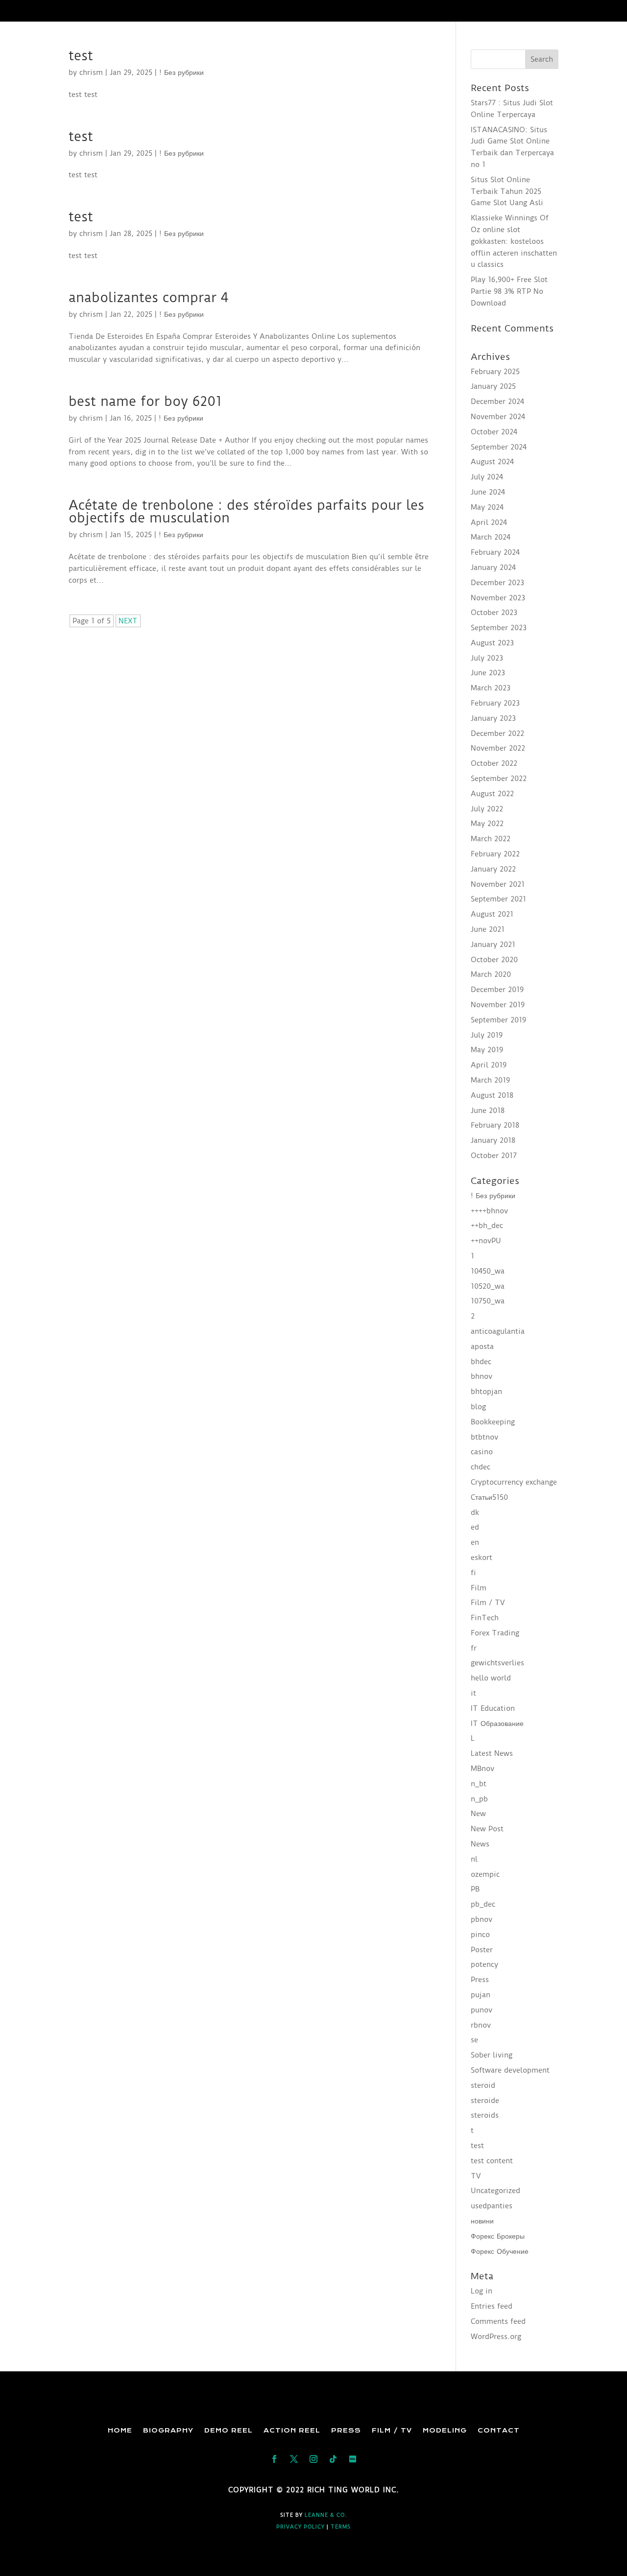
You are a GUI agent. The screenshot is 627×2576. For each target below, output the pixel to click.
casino (482, 1452)
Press (480, 1980)
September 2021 (498, 899)
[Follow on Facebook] (274, 2459)
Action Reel (292, 2430)
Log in (482, 2291)
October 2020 (494, 960)
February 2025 (495, 372)
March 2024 (491, 537)
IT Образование (497, 1724)
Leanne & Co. (326, 2515)
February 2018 (495, 1125)
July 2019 (487, 1035)
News (480, 1844)
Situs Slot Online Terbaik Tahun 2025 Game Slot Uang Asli (507, 191)
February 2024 (495, 552)
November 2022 (498, 748)
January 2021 (493, 945)
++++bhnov (489, 1211)
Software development (510, 2070)
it (473, 1693)
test (81, 56)
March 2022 (491, 839)
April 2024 (489, 522)
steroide (485, 2101)
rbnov (481, 2025)
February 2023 (495, 703)
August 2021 (492, 914)
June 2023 (488, 673)
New (478, 1814)
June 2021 (488, 929)
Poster (482, 1950)
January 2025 (493, 386)
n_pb (479, 1799)
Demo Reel (229, 2430)
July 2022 (487, 809)
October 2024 (494, 432)
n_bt (479, 1784)
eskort (482, 1558)
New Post (487, 1829)
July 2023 (487, 658)
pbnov (482, 1919)
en (475, 1542)
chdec (481, 1467)
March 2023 (491, 688)
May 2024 (487, 507)
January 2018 (493, 1140)
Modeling (445, 2430)
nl (474, 1859)
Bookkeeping (493, 1422)
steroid (483, 2085)
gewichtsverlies (497, 1663)
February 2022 (495, 854)
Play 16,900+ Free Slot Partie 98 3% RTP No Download (509, 291)
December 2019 (497, 990)
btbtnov (484, 1437)
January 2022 (493, 869)
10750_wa (488, 1301)
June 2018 (488, 1111)
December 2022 (497, 733)
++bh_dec (487, 1226)
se (474, 2040)
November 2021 (498, 884)
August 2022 (492, 794)
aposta (482, 1347)
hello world (491, 1678)
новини (482, 2221)
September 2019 (498, 1020)
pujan (481, 1995)
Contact (499, 2430)
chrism (91, 72)
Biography (168, 2430)
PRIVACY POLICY (301, 2527)
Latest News (492, 1753)
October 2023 (494, 613)
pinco (480, 1935)
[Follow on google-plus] (333, 2459)
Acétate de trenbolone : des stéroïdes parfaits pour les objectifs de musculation (246, 511)
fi (473, 1573)
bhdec (481, 1362)
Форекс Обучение (500, 2251)
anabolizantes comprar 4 (148, 297)
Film (479, 1588)
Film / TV (488, 1603)
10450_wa (488, 1271)
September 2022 (499, 779)
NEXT (128, 621)
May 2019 (487, 1050)
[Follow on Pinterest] (353, 2459)
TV (476, 2176)
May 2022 (487, 824)
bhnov (482, 1376)
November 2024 (498, 417)
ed (475, 1527)
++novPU (486, 1241)
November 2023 (498, 598)
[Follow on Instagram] (313, 2459)
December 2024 (497, 402)
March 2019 (490, 1080)
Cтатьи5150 (489, 1497)
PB (475, 1889)
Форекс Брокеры (498, 2236)
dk (475, 1513)
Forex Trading (495, 1633)
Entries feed (492, 2306)
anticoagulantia (498, 1331)
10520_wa (488, 1286)
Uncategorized (495, 2191)
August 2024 (492, 462)
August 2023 (492, 643)
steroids (485, 2115)
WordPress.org (496, 2337)
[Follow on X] (294, 2459)
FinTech (485, 1618)
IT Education (493, 1708)
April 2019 (489, 1065)
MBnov (482, 1769)
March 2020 (491, 974)
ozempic (485, 1874)
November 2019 (498, 1005)
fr (474, 1648)
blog (478, 1407)
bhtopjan (486, 1392)
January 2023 (493, 718)
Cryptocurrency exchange (514, 1482)
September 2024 (499, 447)
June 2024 (488, 492)
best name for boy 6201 (145, 401)
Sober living (492, 2055)
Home (120, 2430)
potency (484, 1964)
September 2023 (499, 628)
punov (482, 2010)
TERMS (341, 2527)
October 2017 (494, 1156)
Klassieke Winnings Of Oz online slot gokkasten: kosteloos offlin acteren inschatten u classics (514, 241)
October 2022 (494, 763)
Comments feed (498, 2321)
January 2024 (493, 567)
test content (492, 2161)
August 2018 (492, 1095)
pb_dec (483, 1904)
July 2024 (487, 477)
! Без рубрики (181, 72)
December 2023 (497, 583)
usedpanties (492, 2206)
